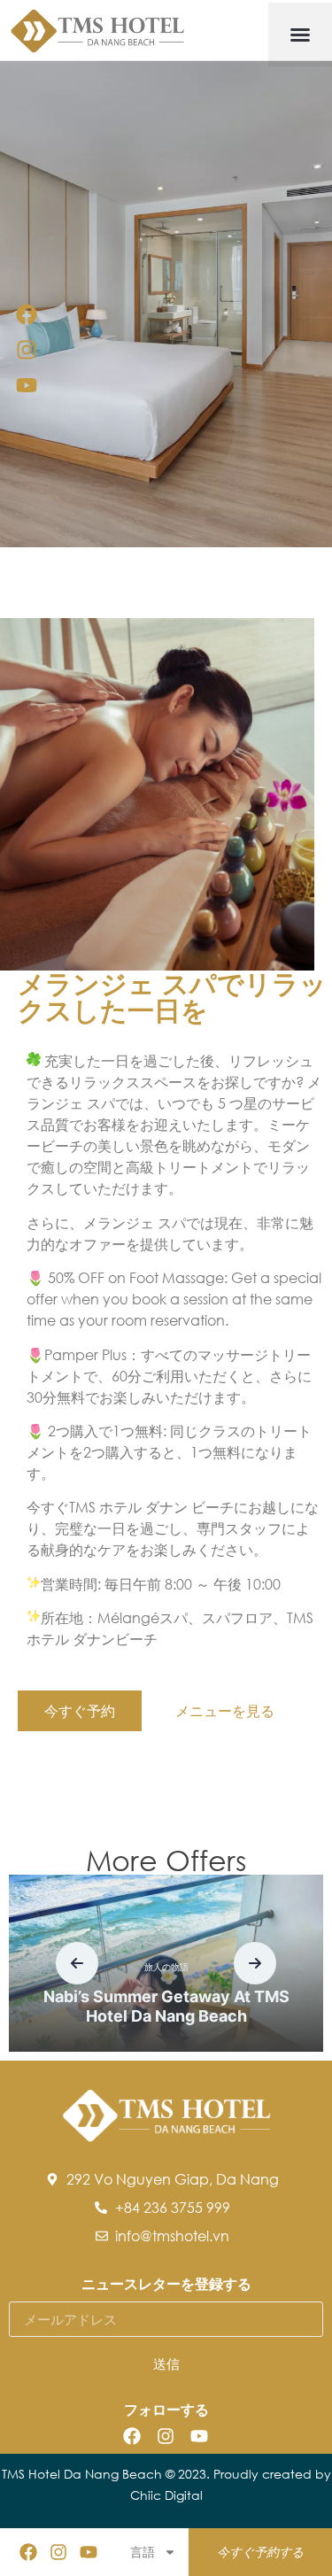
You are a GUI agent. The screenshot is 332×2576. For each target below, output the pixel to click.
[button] (300, 35)
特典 (308, 1984)
